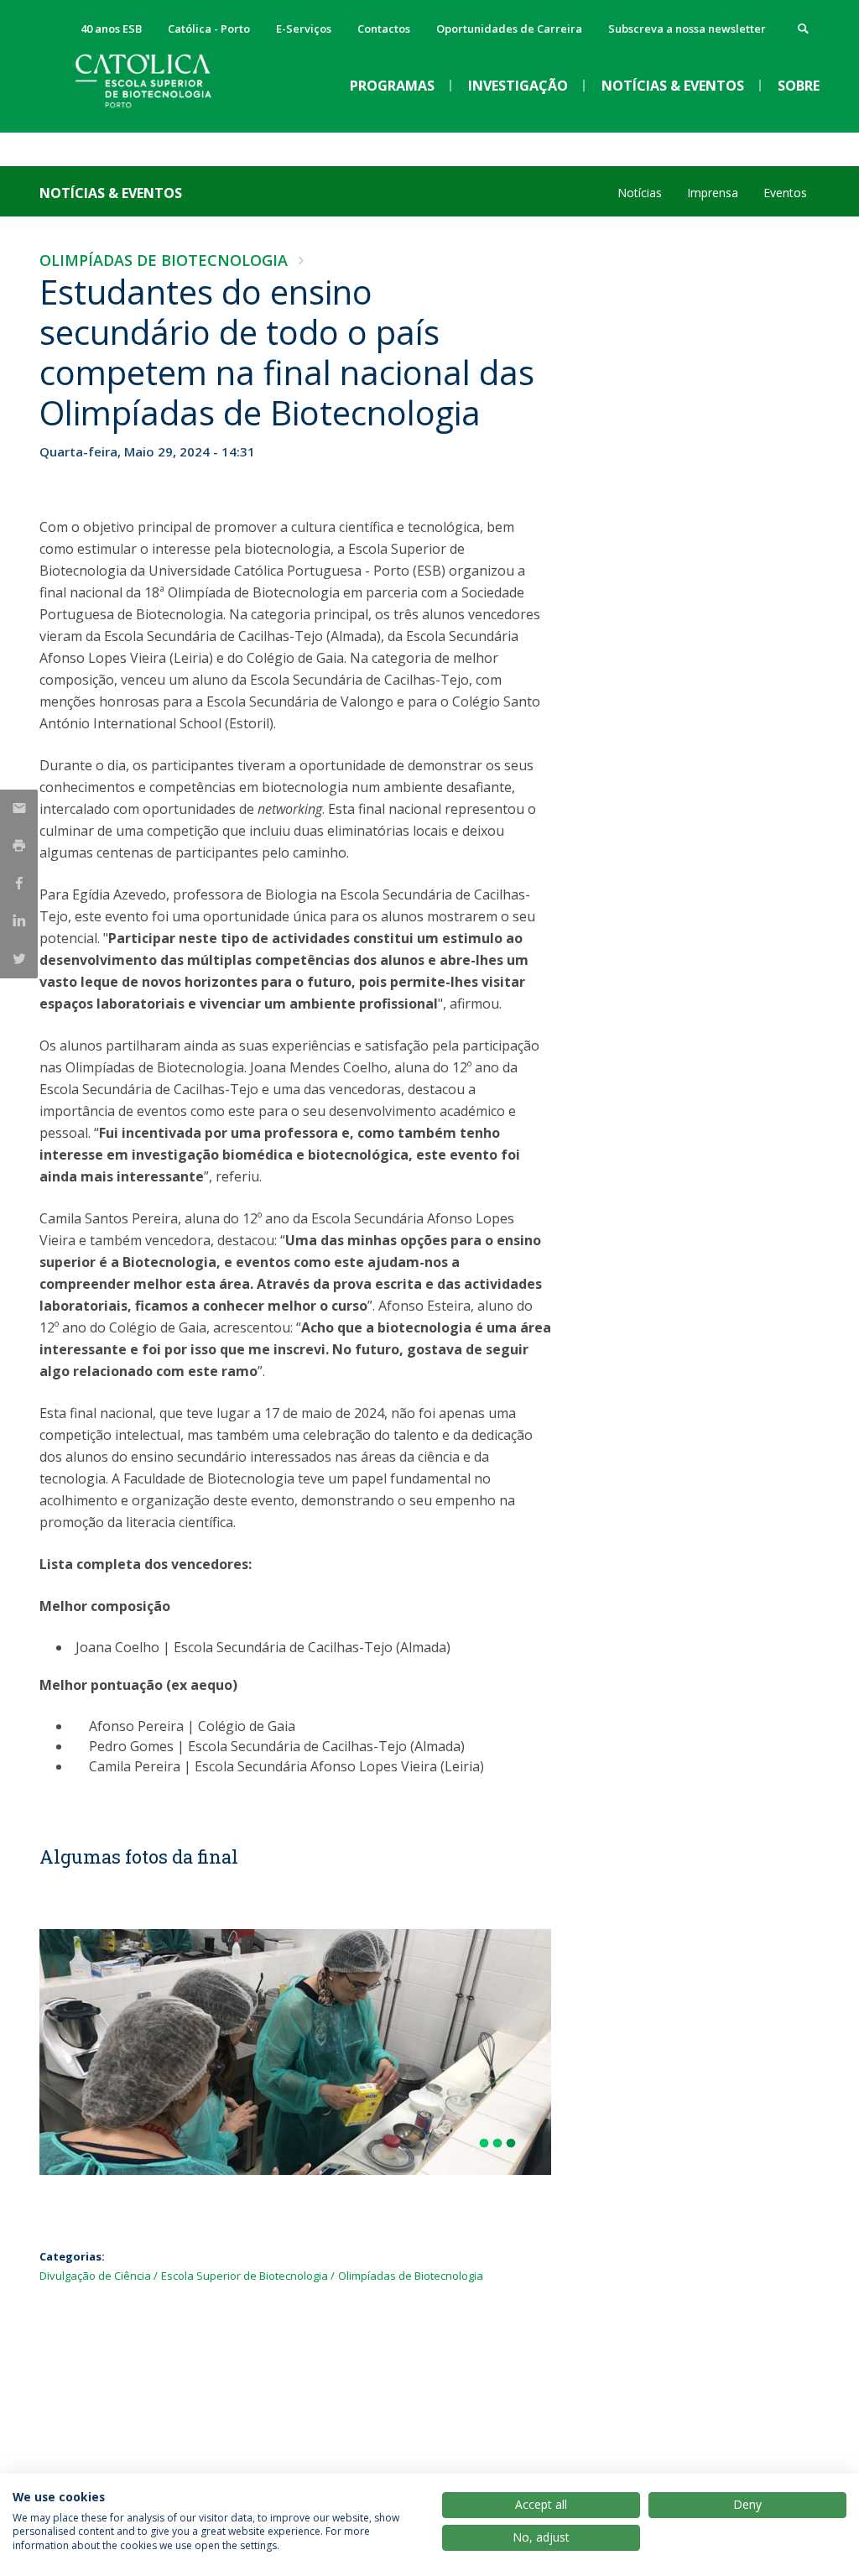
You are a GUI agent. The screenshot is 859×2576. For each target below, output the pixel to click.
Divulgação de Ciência (95, 2276)
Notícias (640, 193)
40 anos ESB (111, 29)
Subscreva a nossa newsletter (687, 29)
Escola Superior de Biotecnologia (245, 2276)
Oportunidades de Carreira (509, 29)
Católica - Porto (209, 29)
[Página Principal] (165, 118)
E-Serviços (304, 29)
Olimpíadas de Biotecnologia (164, 260)
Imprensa (713, 193)
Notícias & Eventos (111, 193)
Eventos (785, 193)
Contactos (384, 29)
